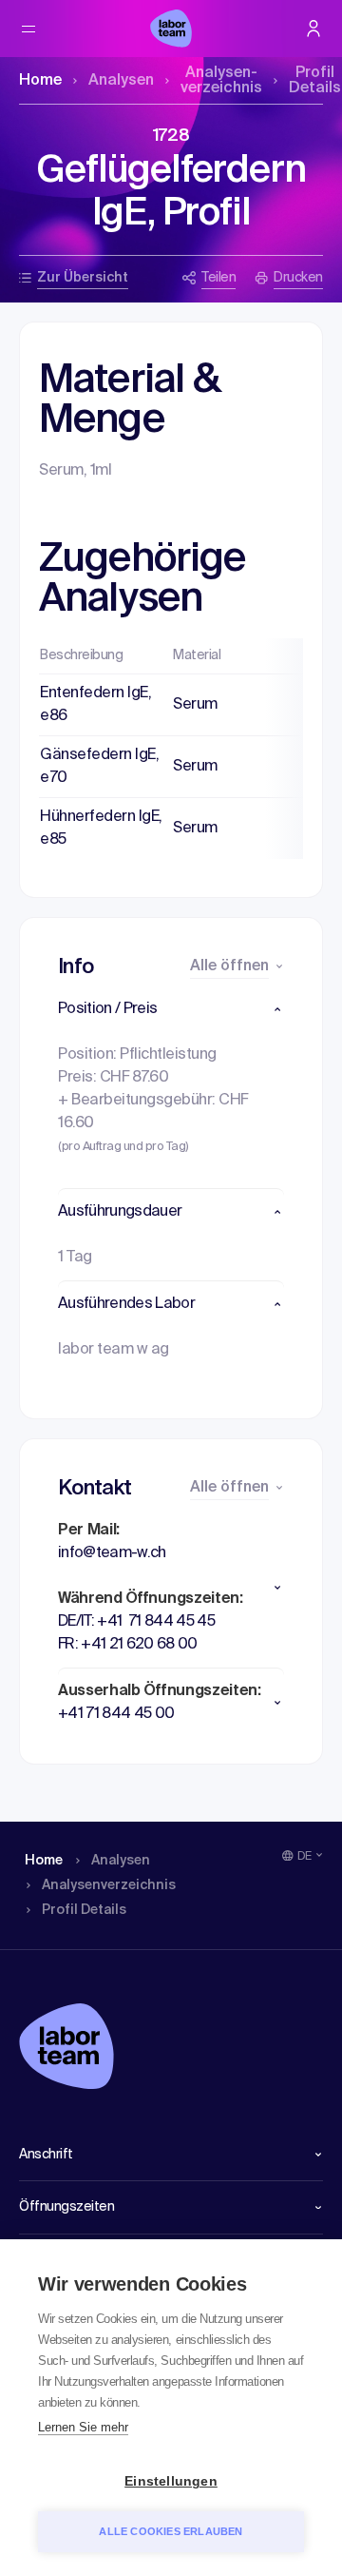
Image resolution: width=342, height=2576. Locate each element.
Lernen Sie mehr (83, 2427)
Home (40, 81)
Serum (195, 705)
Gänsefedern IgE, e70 (99, 767)
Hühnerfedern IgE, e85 (101, 829)
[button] (171, 1009)
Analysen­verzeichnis (221, 81)
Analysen (121, 81)
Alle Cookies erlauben (171, 2531)
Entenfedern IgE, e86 (95, 705)
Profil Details (315, 81)
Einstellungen (171, 2481)
